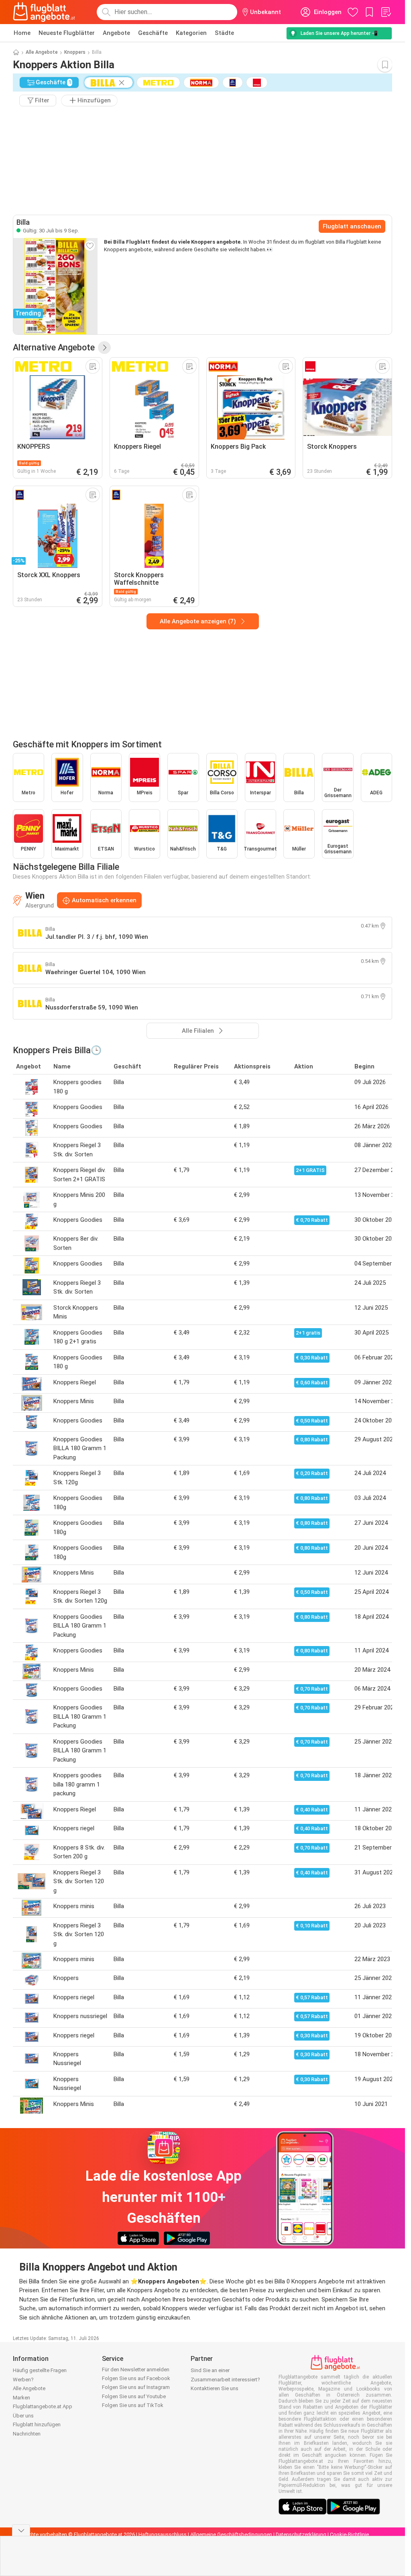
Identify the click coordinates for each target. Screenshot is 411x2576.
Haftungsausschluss (163, 2534)
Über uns (23, 2416)
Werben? (23, 2380)
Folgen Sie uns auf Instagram (136, 2387)
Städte (224, 33)
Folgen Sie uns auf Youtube (134, 2396)
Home (22, 33)
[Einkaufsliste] (386, 12)
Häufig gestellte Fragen (40, 2370)
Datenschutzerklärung (301, 2534)
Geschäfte (153, 33)
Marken (21, 2398)
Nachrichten (27, 2434)
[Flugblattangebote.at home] (44, 12)
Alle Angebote (42, 52)
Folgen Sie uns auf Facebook (136, 2378)
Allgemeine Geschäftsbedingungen (231, 2534)
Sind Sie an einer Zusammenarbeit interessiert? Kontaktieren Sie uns (225, 2379)
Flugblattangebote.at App (43, 2406)
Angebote (116, 33)
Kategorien (191, 33)
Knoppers (75, 52)
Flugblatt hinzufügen (37, 2424)
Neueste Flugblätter (67, 33)
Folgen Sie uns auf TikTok (133, 2405)
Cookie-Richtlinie (349, 2534)
